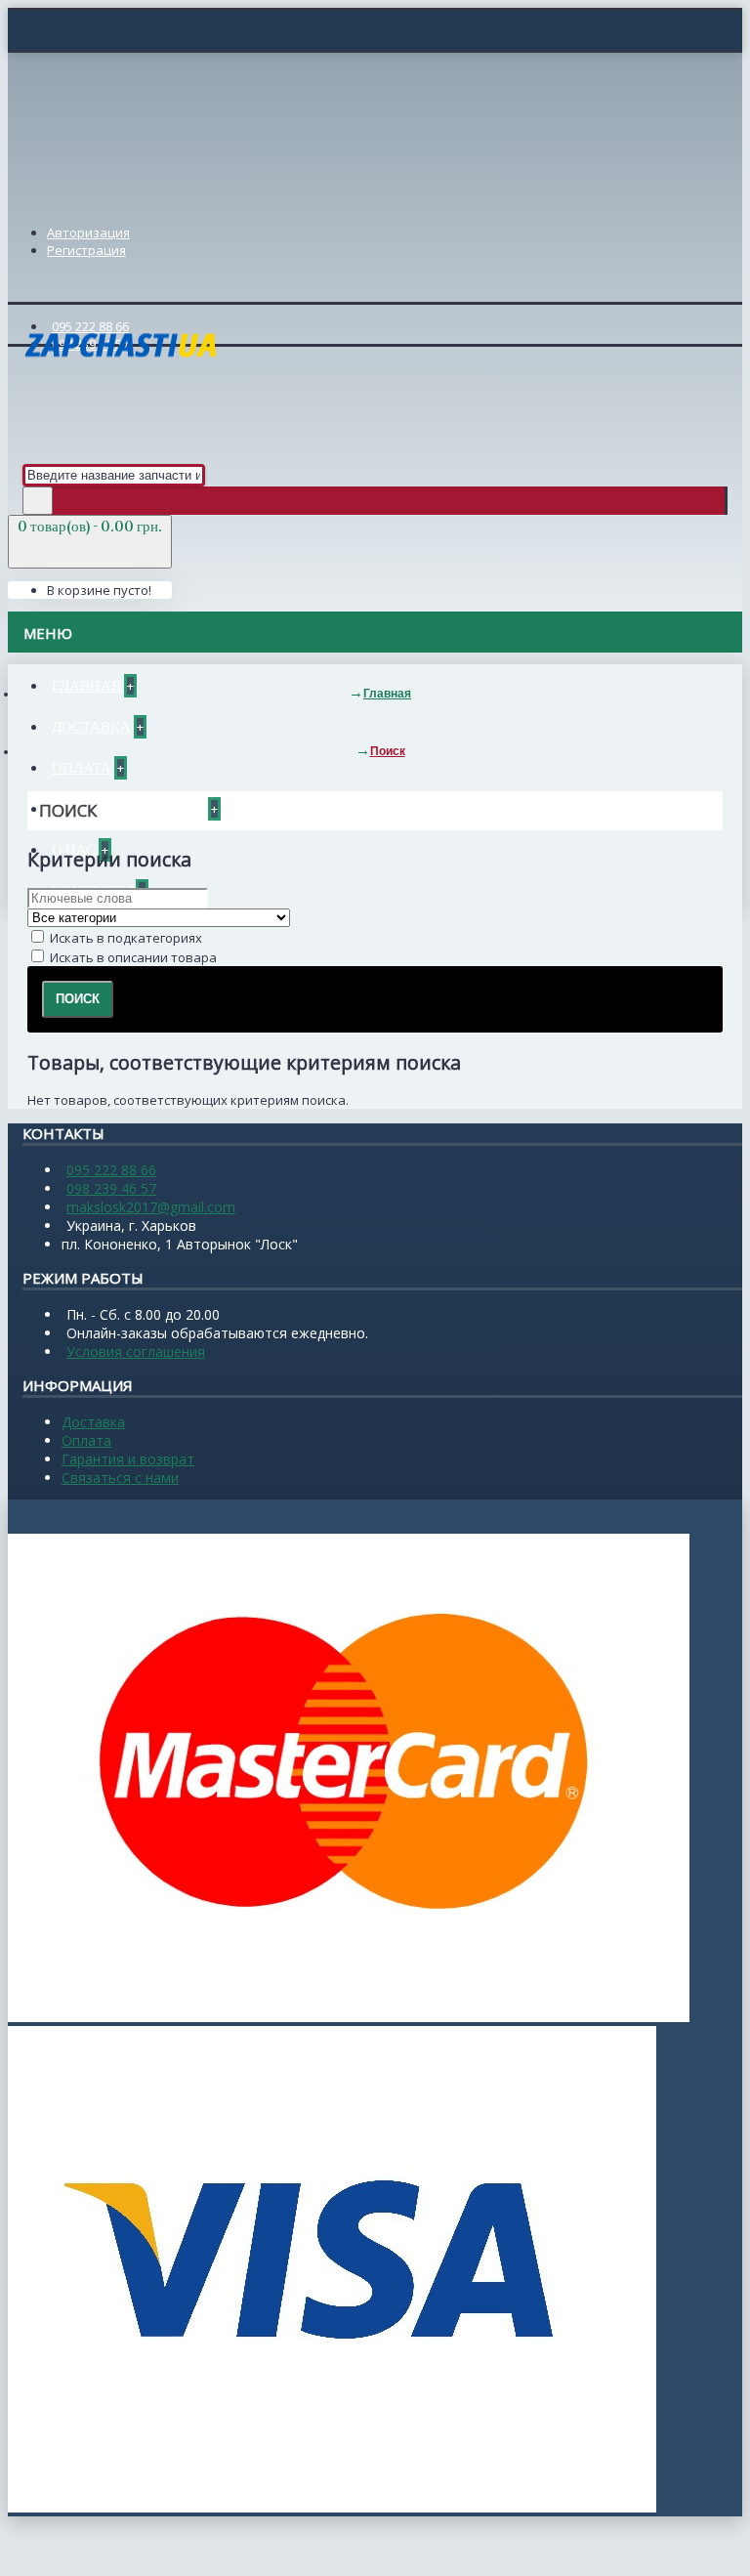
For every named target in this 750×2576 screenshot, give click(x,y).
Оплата (86, 1440)
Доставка (93, 1422)
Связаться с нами (120, 1478)
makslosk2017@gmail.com (151, 1207)
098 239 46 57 (111, 1188)
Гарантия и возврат (128, 1459)
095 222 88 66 (111, 1170)
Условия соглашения (136, 1351)
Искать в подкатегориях (125, 938)
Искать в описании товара (132, 957)
